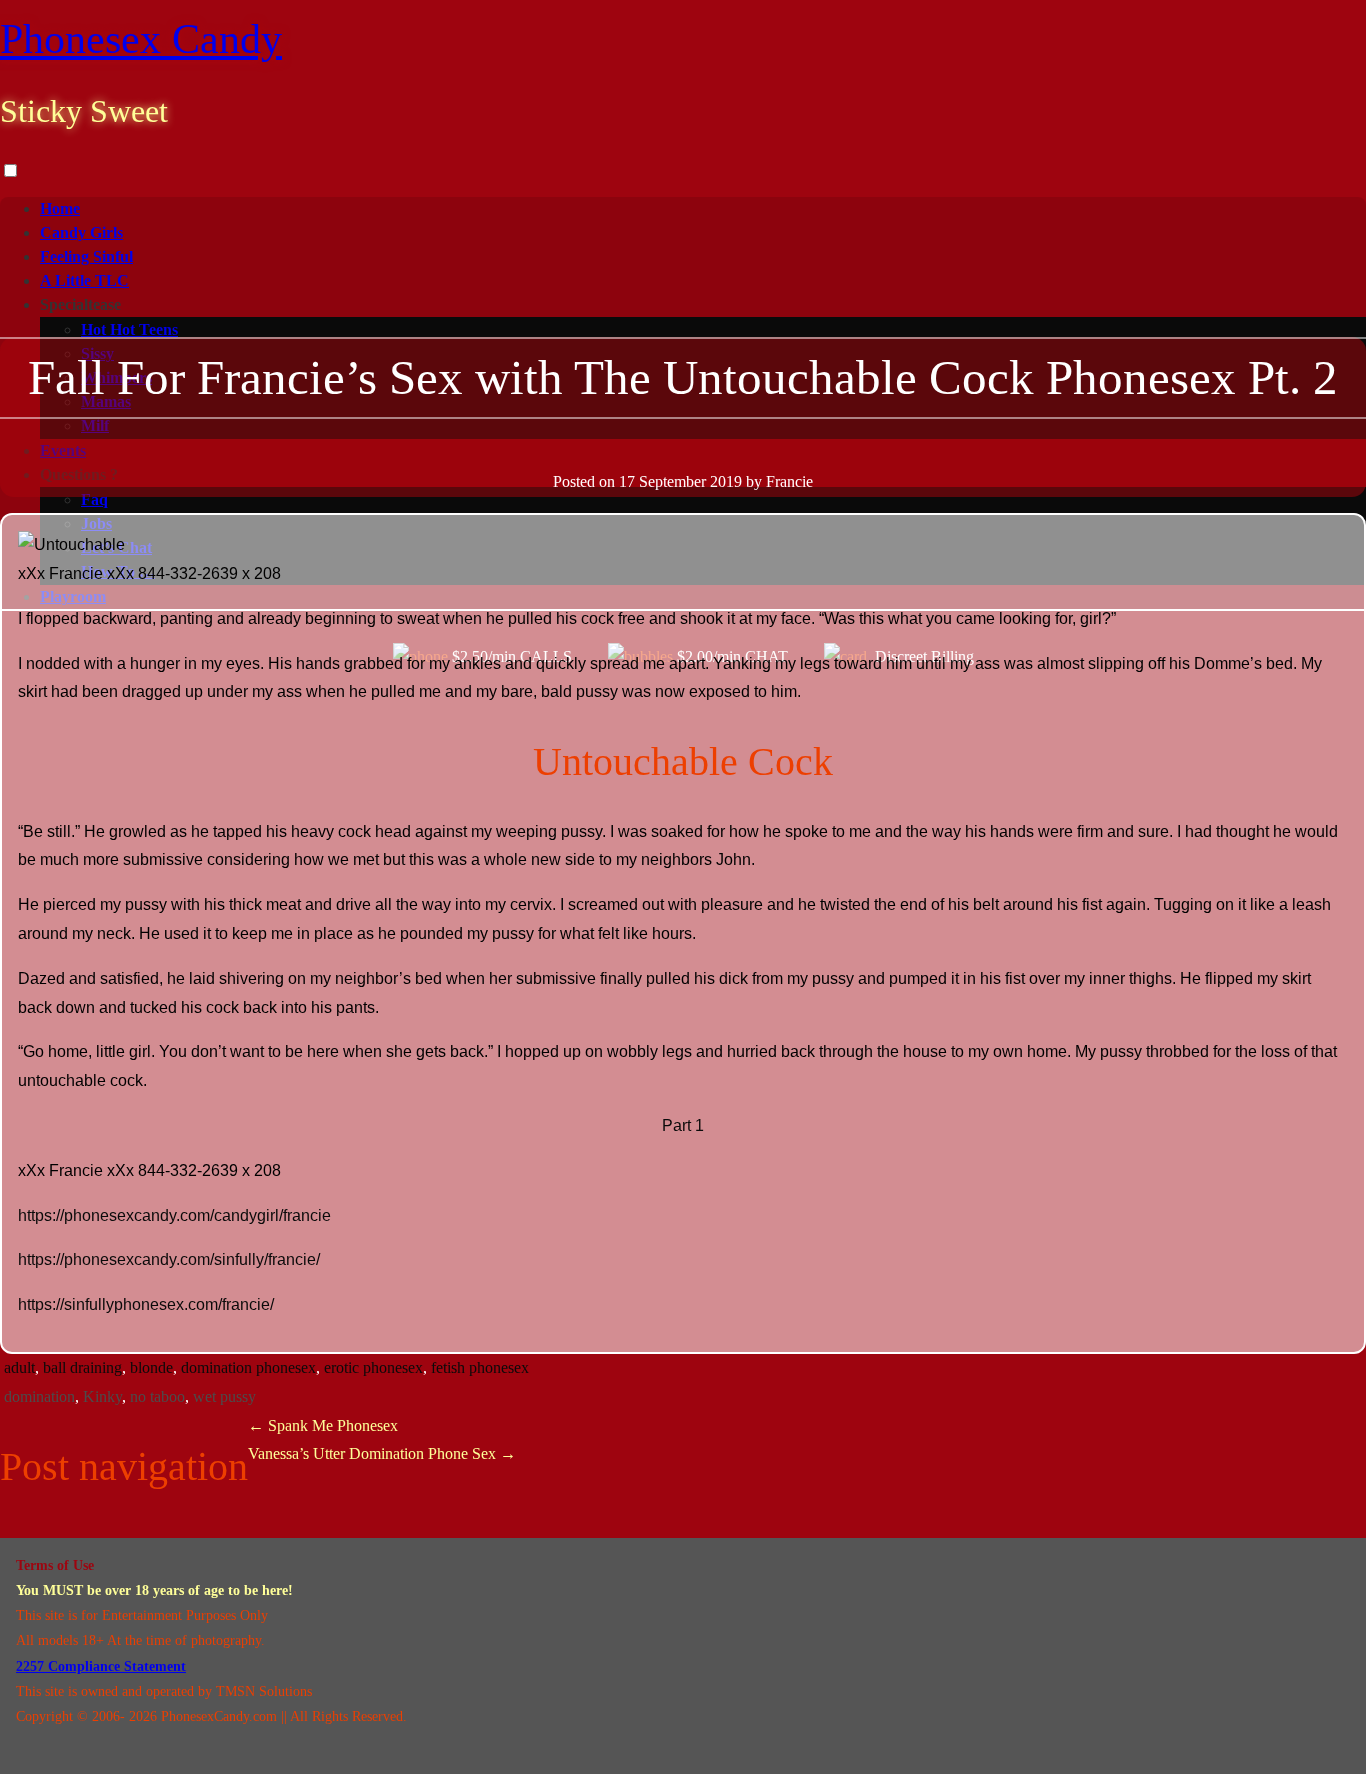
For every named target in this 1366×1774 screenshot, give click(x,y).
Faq (94, 499)
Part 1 (683, 1125)
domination (39, 1396)
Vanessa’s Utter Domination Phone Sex (382, 1453)
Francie (789, 481)
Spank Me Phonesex (323, 1425)
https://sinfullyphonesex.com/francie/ (146, 1304)
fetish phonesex (480, 1367)
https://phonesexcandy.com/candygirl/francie (174, 1215)
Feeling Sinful (86, 256)
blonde (151, 1367)
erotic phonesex (373, 1367)
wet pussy (224, 1396)
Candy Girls (81, 232)
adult (19, 1367)
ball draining (82, 1367)
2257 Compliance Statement (101, 1666)
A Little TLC (84, 280)
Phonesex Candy (141, 39)
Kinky (102, 1396)
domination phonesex (248, 1367)
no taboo (157, 1396)
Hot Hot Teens (129, 329)
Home (60, 208)
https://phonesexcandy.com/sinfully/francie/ (169, 1259)
